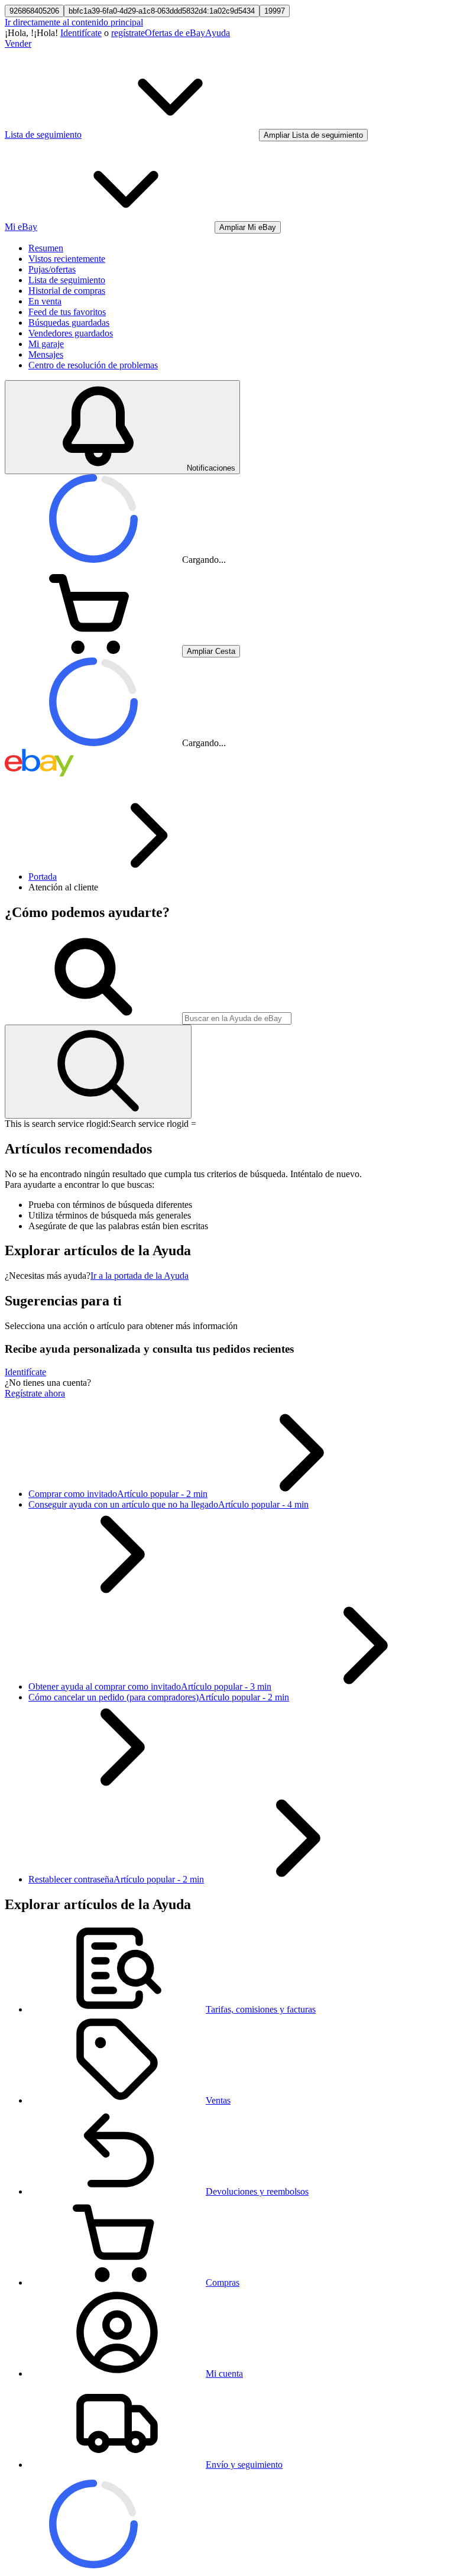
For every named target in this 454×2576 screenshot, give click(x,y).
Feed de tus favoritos (67, 312)
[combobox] (237, 1018)
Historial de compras (67, 291)
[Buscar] (98, 1072)
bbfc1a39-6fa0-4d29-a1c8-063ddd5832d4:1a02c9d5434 (162, 11)
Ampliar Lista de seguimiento (313, 135)
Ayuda (218, 33)
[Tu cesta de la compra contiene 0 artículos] (93, 651)
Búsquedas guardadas (69, 323)
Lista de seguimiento (67, 280)
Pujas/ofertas (52, 269)
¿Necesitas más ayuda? (48, 1276)
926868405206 (34, 11)
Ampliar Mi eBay (248, 227)
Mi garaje (46, 344)
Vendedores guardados (71, 333)
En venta (45, 301)
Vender (18, 43)
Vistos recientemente (67, 259)
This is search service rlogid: (58, 1124)
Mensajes (46, 354)
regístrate (128, 33)
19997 (275, 11)
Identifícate (81, 33)
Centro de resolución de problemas (93, 365)
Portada (43, 877)
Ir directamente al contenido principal (74, 22)
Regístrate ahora (35, 1393)
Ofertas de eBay (175, 33)
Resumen (46, 248)
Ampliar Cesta (211, 651)
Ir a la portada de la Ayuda (140, 1276)
